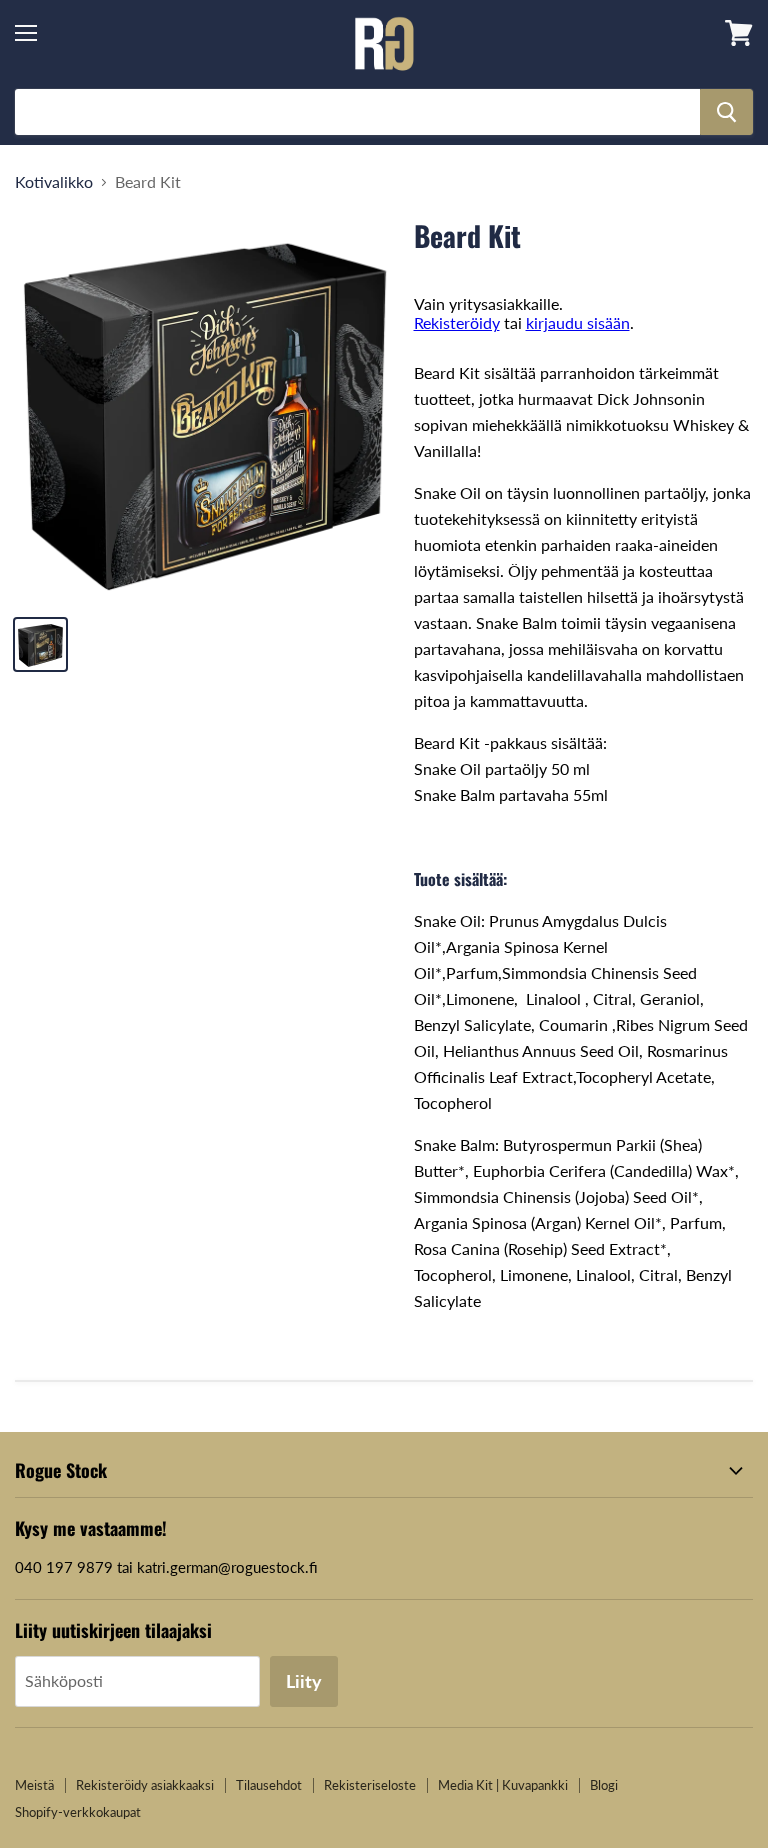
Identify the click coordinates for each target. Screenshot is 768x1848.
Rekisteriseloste (370, 1785)
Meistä (34, 1785)
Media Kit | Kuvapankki (503, 1785)
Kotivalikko (54, 182)
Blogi (604, 1785)
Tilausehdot (269, 1785)
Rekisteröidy (457, 322)
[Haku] (726, 112)
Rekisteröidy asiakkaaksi (145, 1785)
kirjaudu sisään (578, 322)
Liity (304, 1681)
